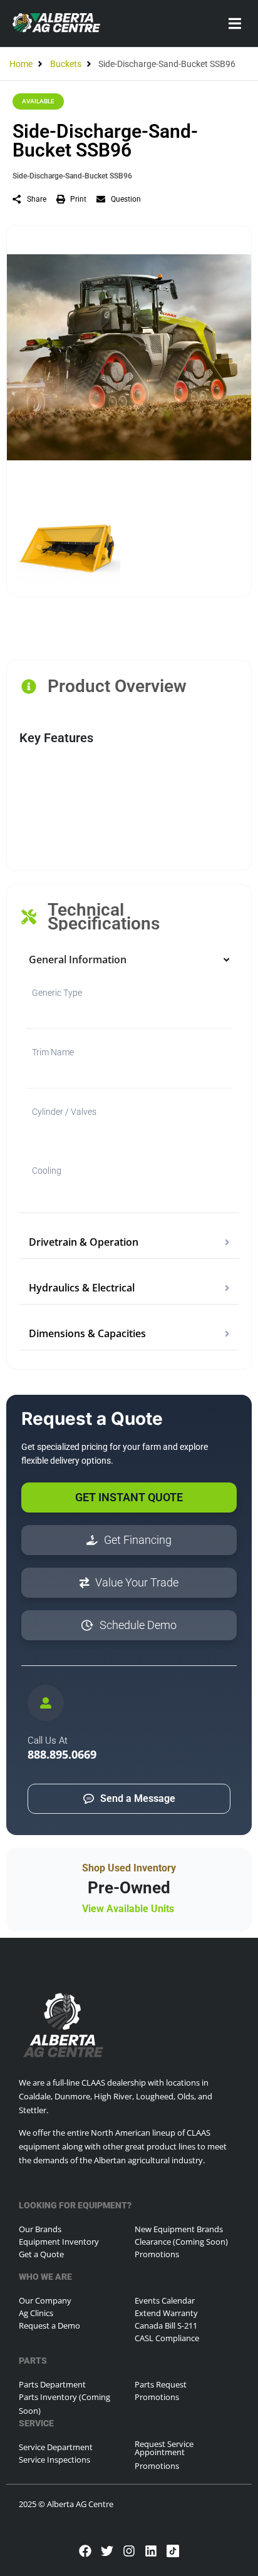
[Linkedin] (151, 2551)
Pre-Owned (129, 1888)
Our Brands (40, 2229)
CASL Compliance (167, 2338)
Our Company (45, 2300)
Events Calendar (165, 2300)
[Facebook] (85, 2551)
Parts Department (52, 2384)
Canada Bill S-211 (166, 2325)
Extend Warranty (166, 2313)
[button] (235, 23)
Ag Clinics (36, 2313)
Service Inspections (54, 2460)
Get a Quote (41, 2254)
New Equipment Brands (179, 2229)
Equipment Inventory (59, 2242)
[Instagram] (129, 2551)
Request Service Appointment (164, 2448)
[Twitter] (107, 2551)
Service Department (56, 2447)
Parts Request (161, 2384)
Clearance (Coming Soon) (181, 2242)
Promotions (157, 2254)
